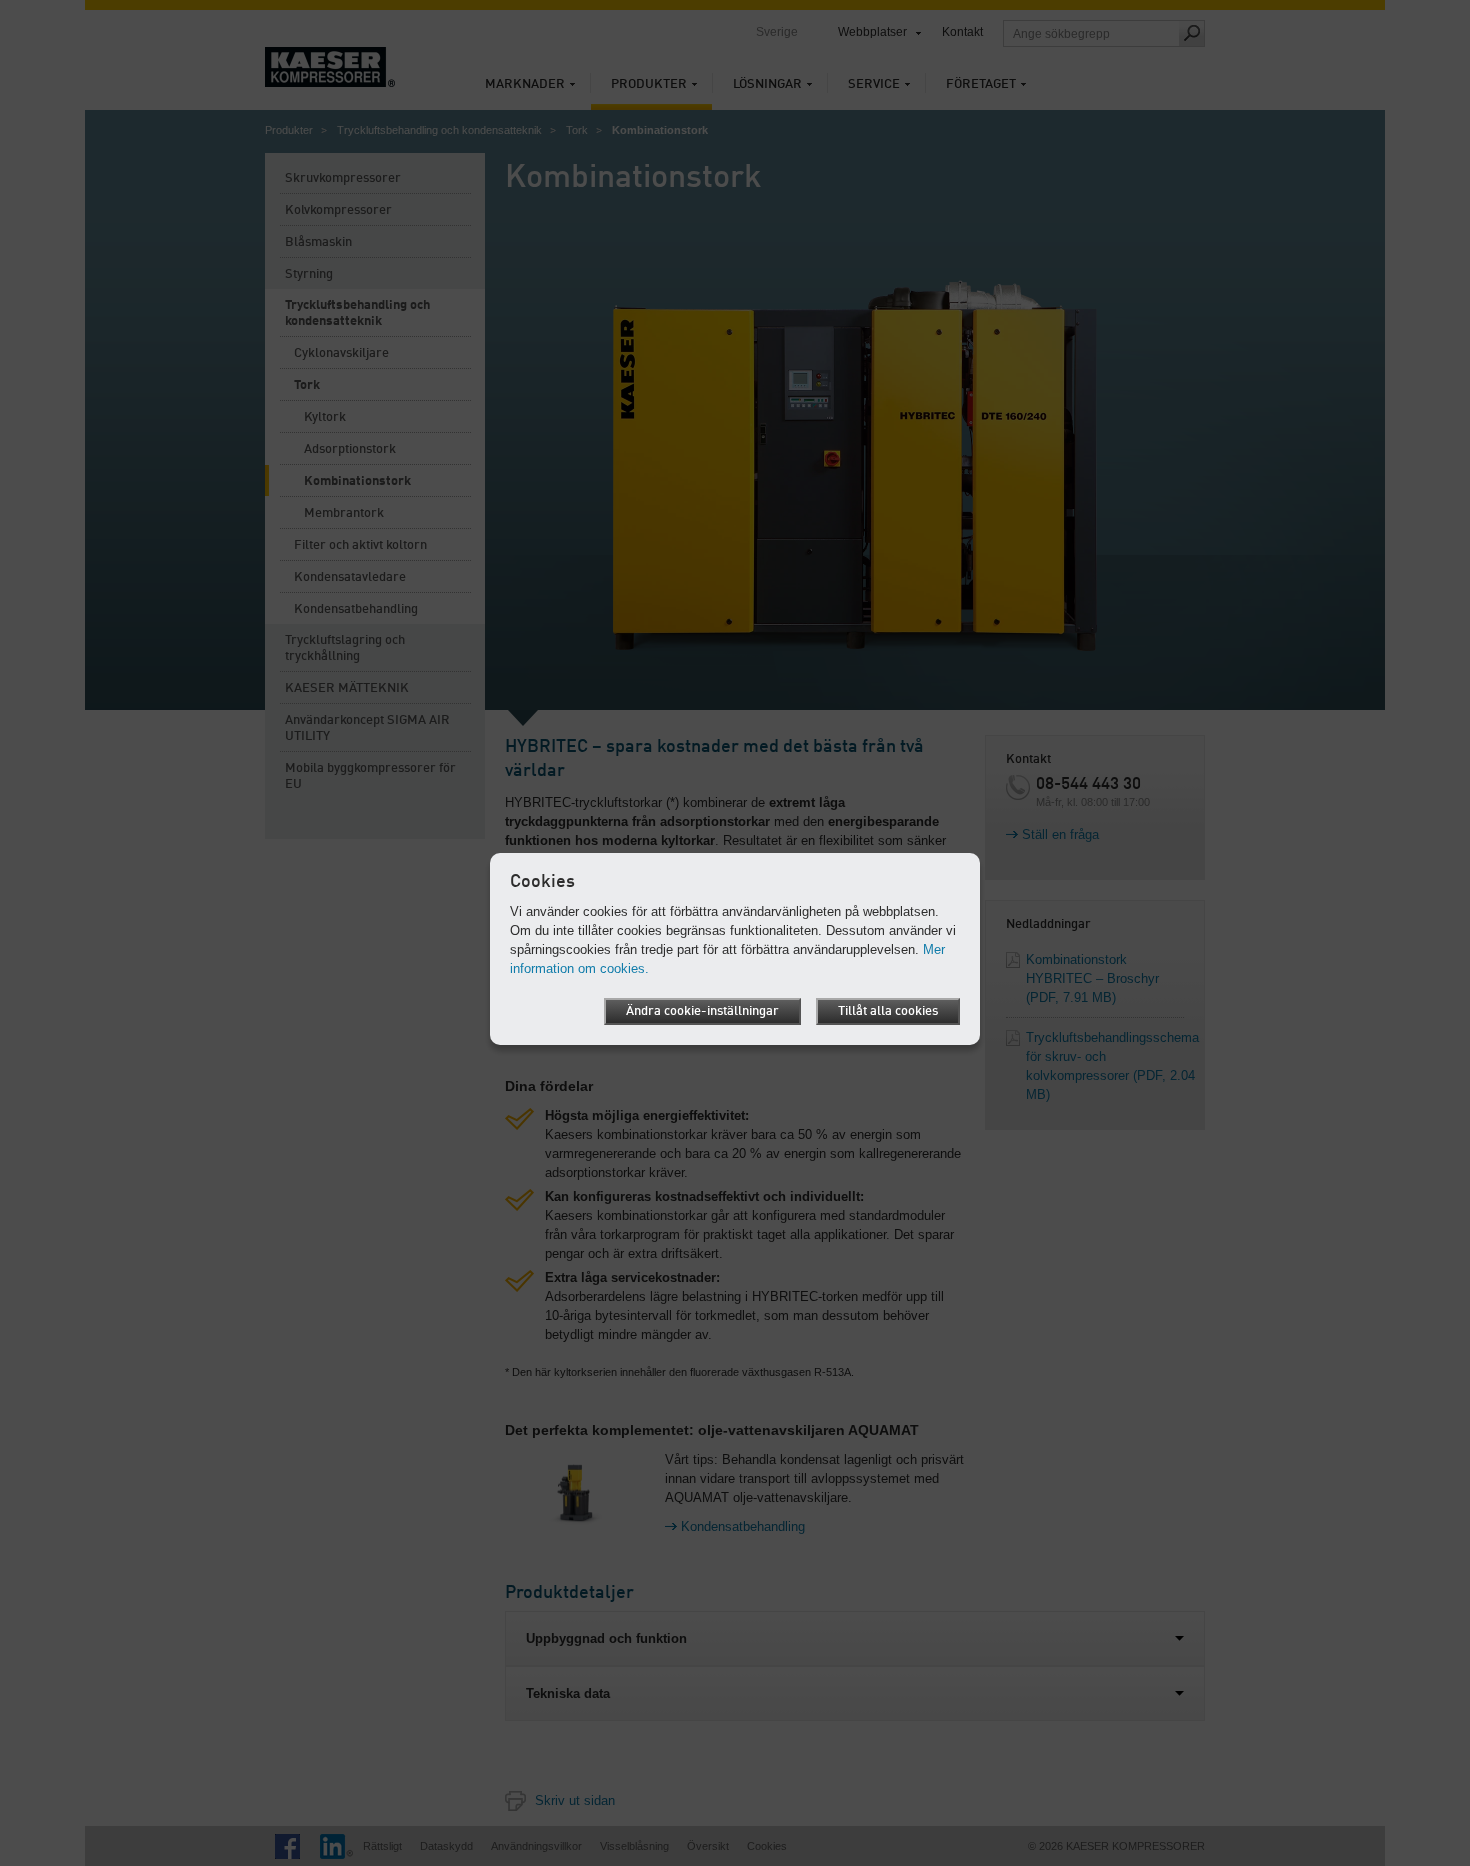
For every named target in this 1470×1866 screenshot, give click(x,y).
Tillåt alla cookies (888, 1011)
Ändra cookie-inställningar (702, 1011)
